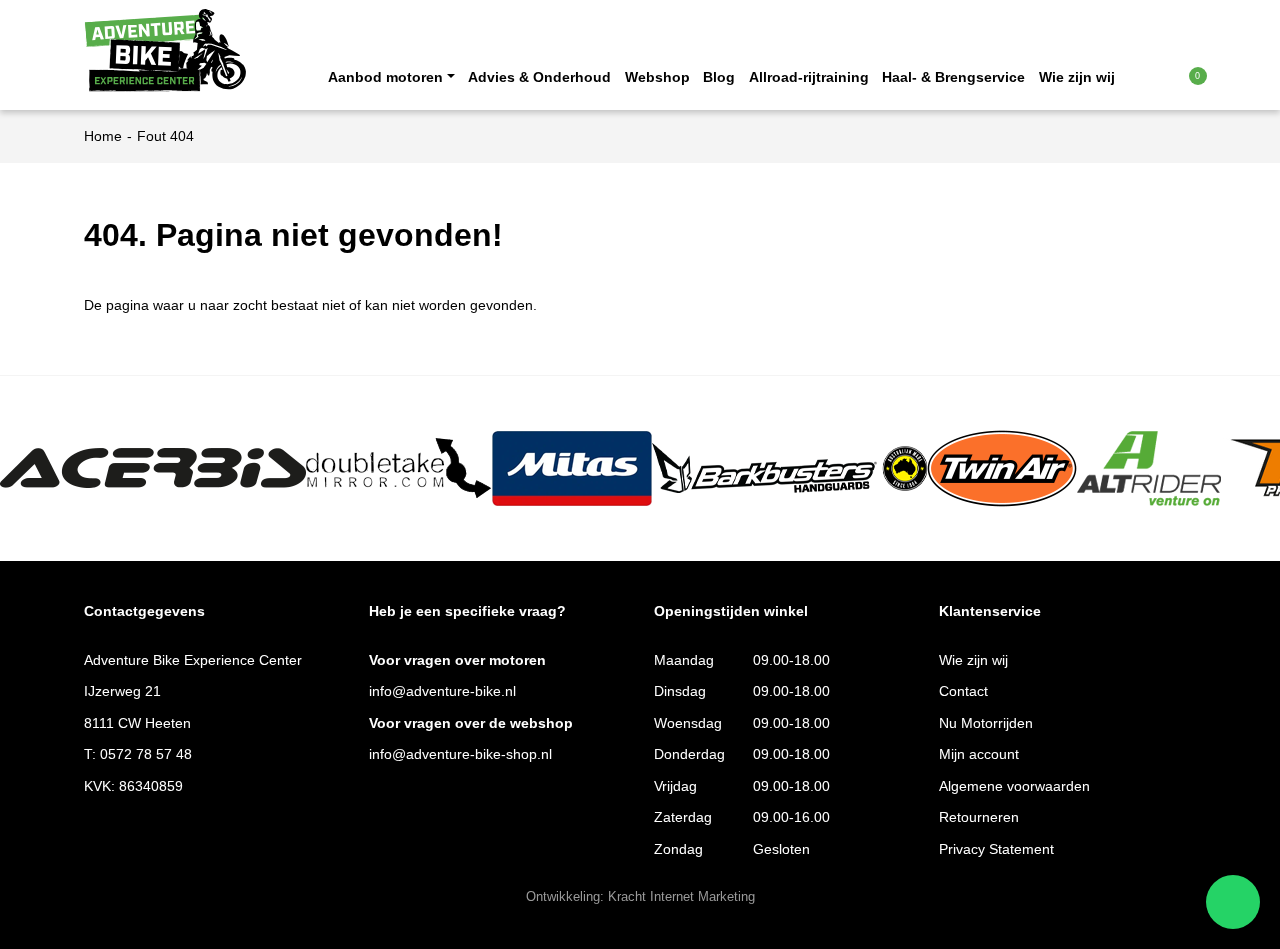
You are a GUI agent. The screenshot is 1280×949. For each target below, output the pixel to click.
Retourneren (979, 817)
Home (103, 136)
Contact (963, 691)
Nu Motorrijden (986, 723)
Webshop (657, 77)
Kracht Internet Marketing (681, 897)
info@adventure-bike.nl (442, 691)
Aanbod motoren (385, 77)
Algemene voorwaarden (1014, 786)
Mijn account (979, 754)
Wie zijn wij (1077, 77)
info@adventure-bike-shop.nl (460, 754)
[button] (1158, 76)
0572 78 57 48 (146, 754)
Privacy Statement (996, 849)
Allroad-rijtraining (809, 77)
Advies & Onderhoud (539, 77)
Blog (719, 77)
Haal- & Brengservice (953, 77)
